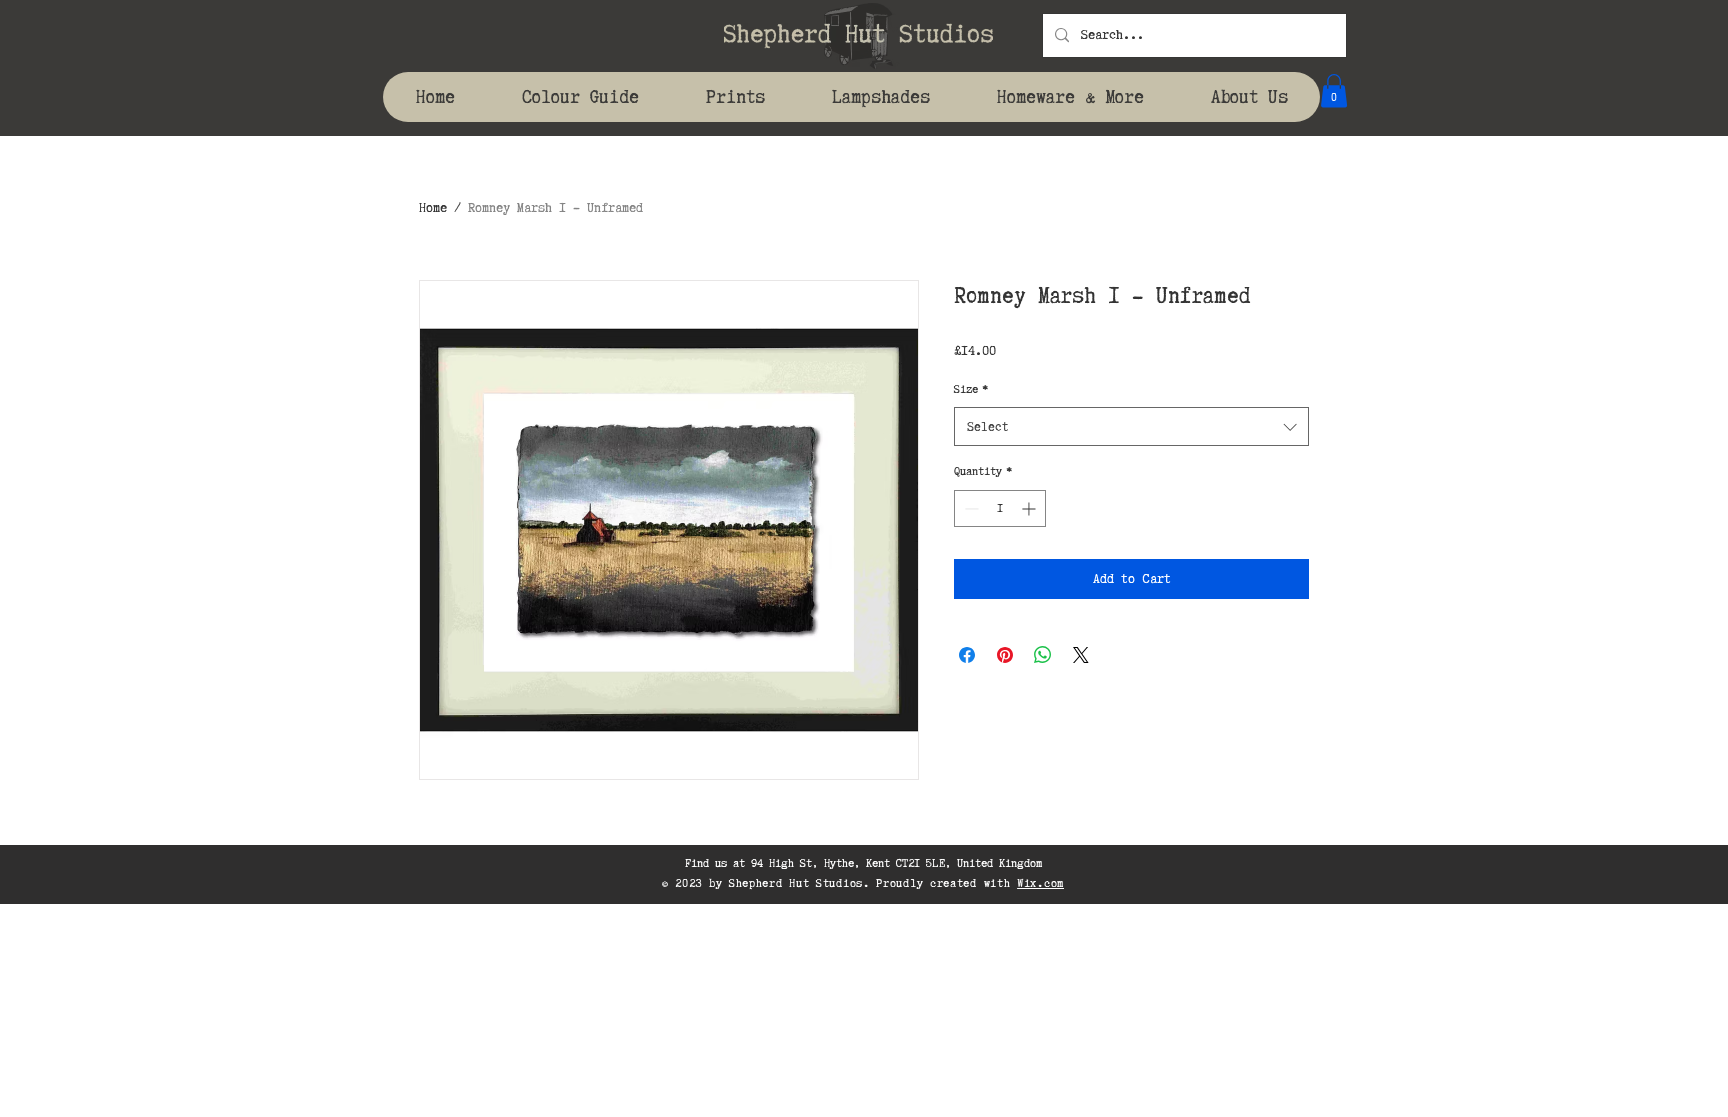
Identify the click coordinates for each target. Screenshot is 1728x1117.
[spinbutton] (1000, 508)
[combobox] (1131, 426)
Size (971, 389)
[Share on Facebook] (967, 655)
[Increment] (1030, 508)
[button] (1334, 90)
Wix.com (1040, 883)
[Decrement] (969, 508)
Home (433, 207)
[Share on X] (1081, 655)
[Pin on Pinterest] (1005, 655)
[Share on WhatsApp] (1043, 655)
